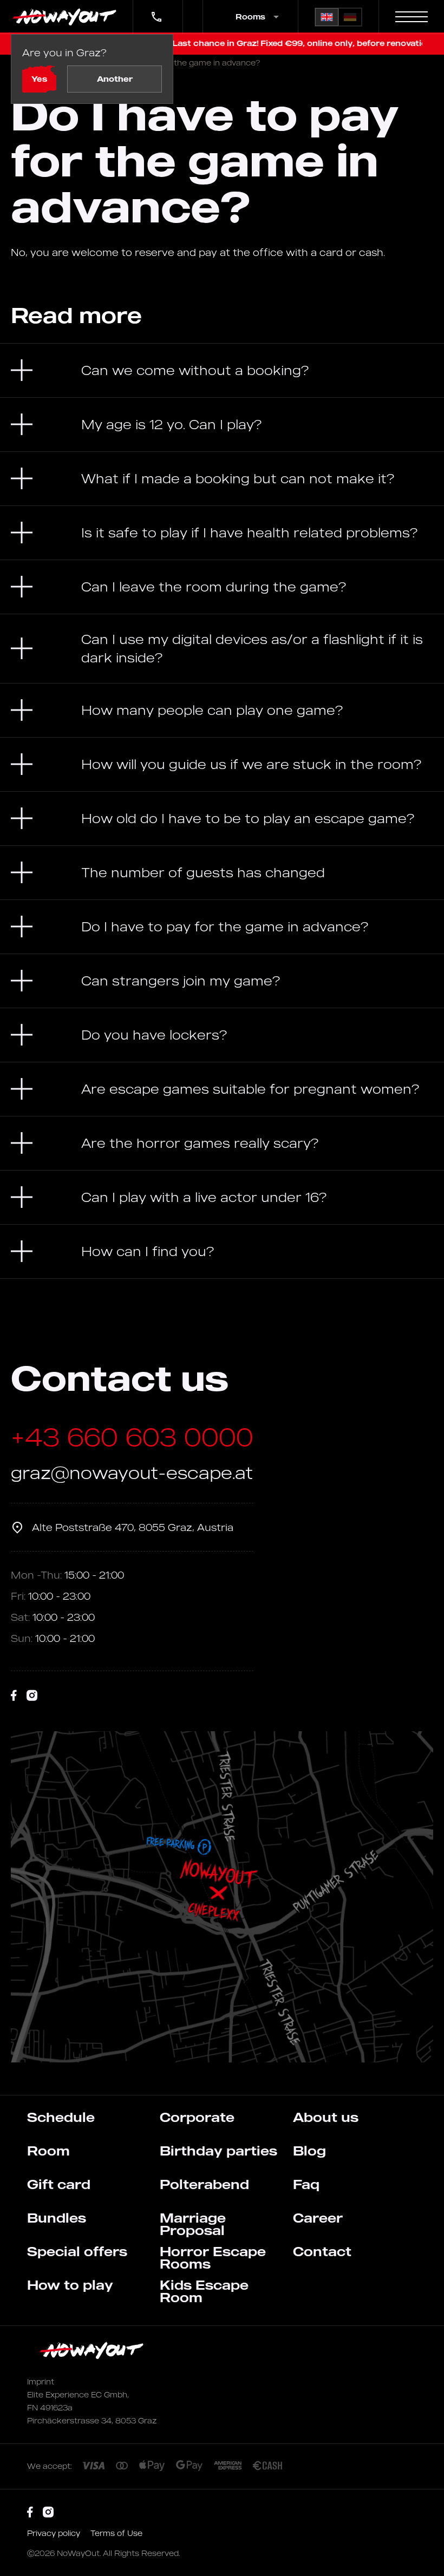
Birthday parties (218, 2151)
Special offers (77, 2251)
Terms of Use (116, 2533)
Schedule (61, 2117)
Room (48, 2151)
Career (318, 2218)
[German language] (350, 17)
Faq (306, 2184)
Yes (39, 79)
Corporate (197, 2117)
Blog (309, 2151)
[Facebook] (14, 1696)
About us (326, 2117)
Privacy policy (55, 2533)
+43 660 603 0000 (155, 9)
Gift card (59, 2184)
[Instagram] (32, 1696)
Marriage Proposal (193, 2224)
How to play (70, 2285)
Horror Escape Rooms (213, 2258)
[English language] (327, 17)
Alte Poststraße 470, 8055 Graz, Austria (133, 1527)
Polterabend (204, 2184)
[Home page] (66, 17)
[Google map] (222, 1897)
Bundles (57, 2218)
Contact (322, 2251)
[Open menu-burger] (412, 17)
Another (115, 79)
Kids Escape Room (204, 2291)
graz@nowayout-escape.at (132, 1472)
